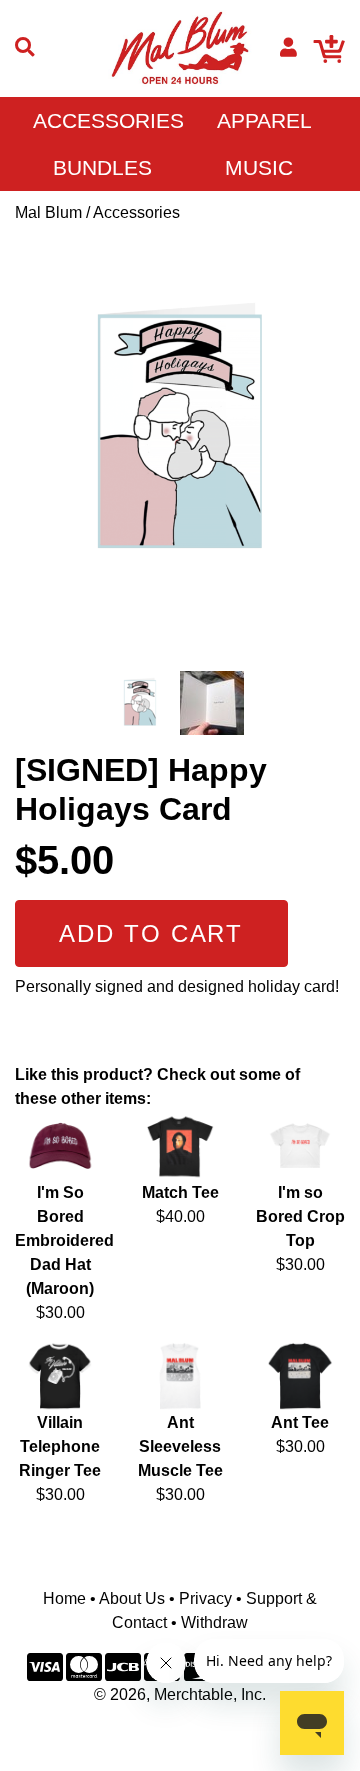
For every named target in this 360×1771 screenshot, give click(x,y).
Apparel (264, 120)
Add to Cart (151, 933)
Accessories (108, 120)
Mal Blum (48, 212)
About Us (132, 1598)
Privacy (205, 1598)
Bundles (102, 167)
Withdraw (214, 1622)
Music (259, 167)
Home (64, 1598)
